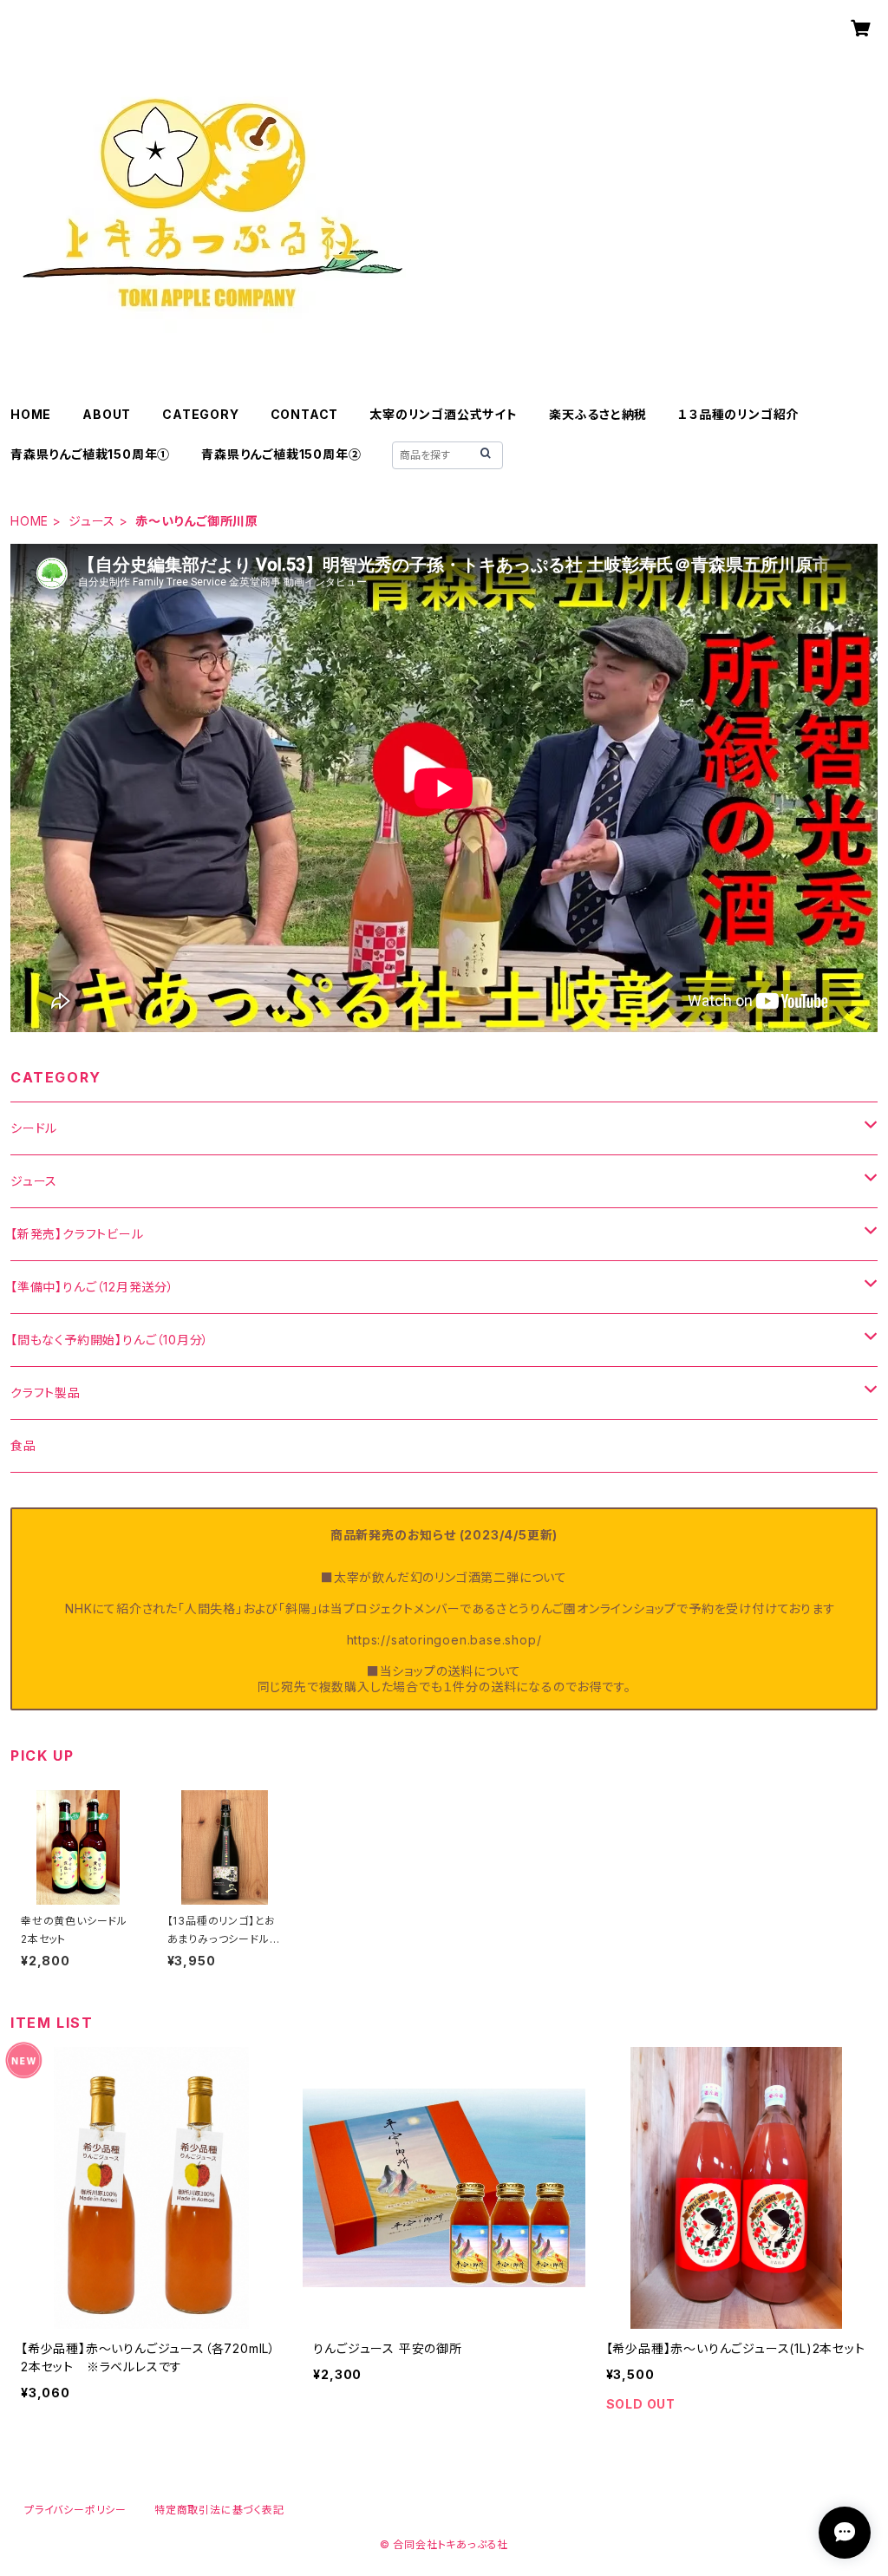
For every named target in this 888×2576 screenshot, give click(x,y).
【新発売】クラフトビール (77, 1234)
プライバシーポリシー (75, 2510)
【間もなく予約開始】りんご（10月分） (110, 1340)
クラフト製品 (46, 1393)
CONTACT (305, 414)
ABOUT (107, 414)
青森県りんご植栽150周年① (90, 454)
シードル (34, 1128)
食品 (23, 1445)
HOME (31, 414)
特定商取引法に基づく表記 (219, 2510)
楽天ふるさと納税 (598, 414)
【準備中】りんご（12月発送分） (92, 1287)
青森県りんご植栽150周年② (281, 454)
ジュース (92, 521)
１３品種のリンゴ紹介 (738, 414)
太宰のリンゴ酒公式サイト (444, 414)
